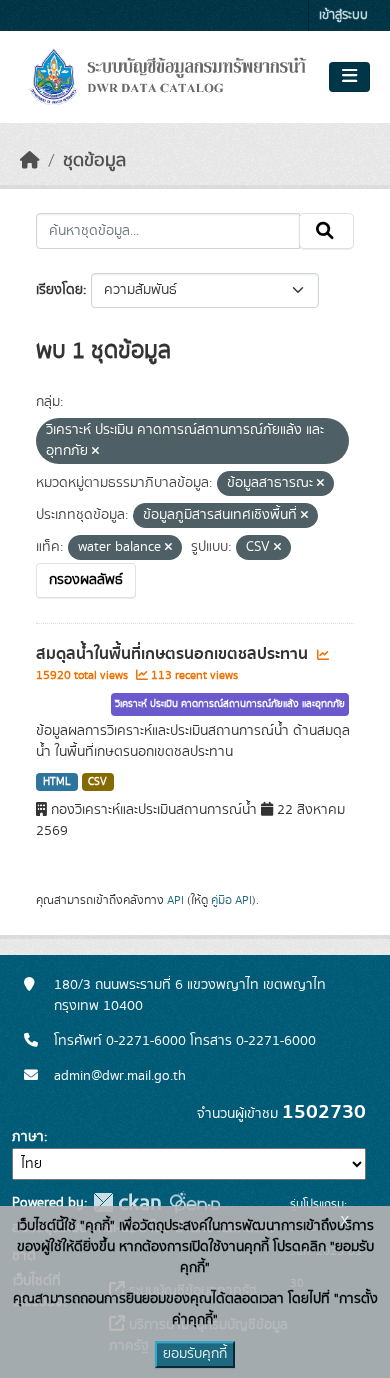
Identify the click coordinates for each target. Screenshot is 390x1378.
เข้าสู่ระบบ (343, 15)
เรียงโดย (59, 290)
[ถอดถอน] (95, 452)
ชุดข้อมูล (94, 161)
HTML (57, 782)
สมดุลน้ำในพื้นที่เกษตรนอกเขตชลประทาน (174, 654)
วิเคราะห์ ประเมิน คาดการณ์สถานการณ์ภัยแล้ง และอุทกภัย (230, 704)
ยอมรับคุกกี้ (195, 1354)
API (175, 900)
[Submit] (326, 231)
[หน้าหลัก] (30, 161)
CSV (97, 782)
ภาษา (28, 1137)
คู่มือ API (231, 900)
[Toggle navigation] (349, 77)
